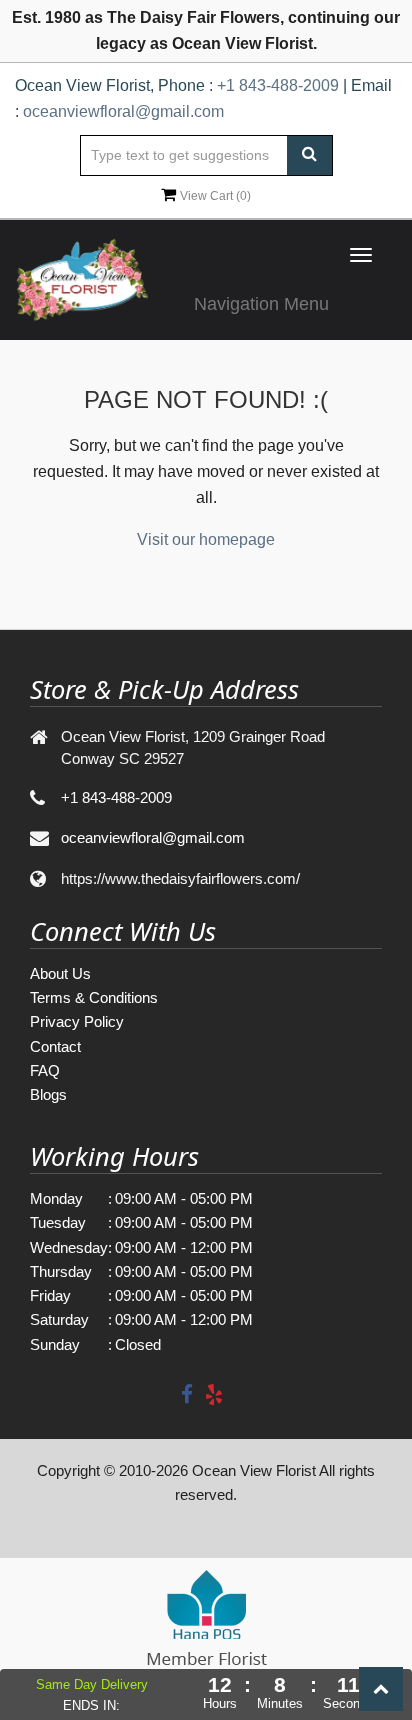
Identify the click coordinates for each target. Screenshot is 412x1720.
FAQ (45, 1070)
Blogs (48, 1094)
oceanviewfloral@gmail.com (123, 111)
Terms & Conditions (94, 997)
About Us (60, 973)
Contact (55, 1046)
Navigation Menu (261, 304)
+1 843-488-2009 (278, 85)
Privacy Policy (77, 1021)
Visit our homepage (206, 539)
